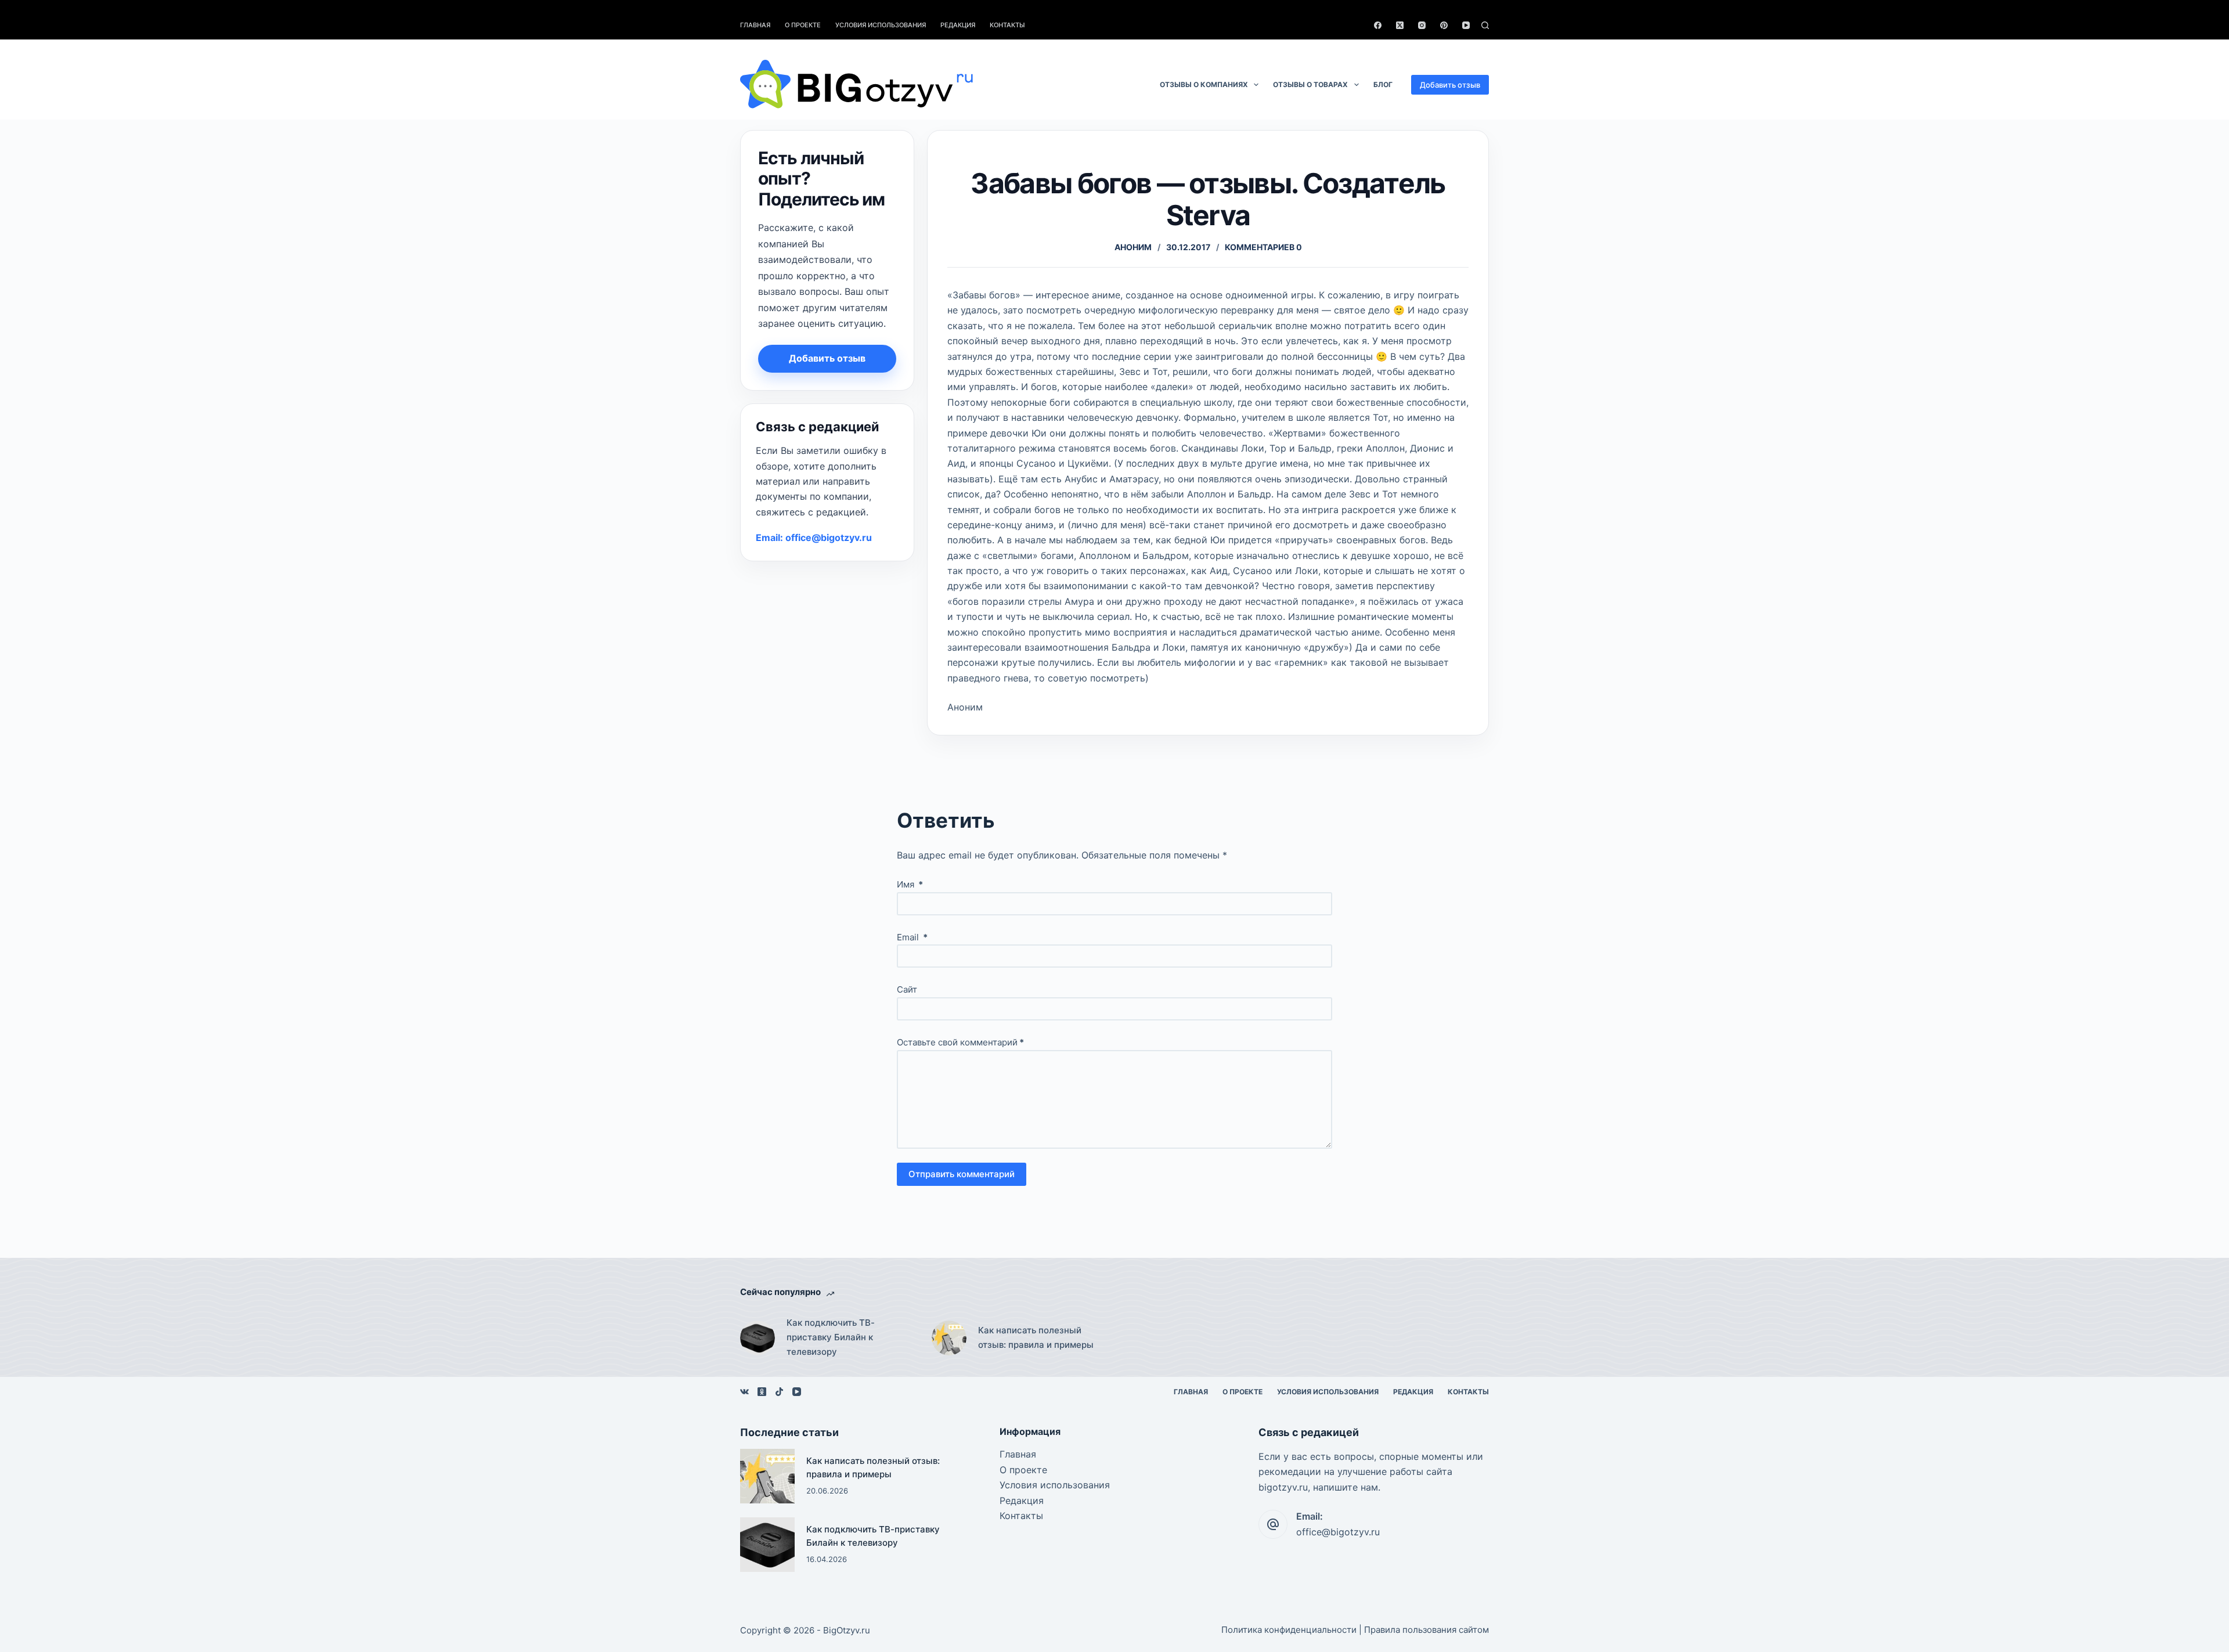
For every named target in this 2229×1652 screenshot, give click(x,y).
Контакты (1007, 25)
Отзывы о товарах (1310, 84)
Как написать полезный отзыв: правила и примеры (1036, 1337)
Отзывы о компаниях (1204, 84)
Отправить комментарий (962, 1174)
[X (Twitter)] (1400, 25)
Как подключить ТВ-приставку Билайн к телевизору (831, 1337)
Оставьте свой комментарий (960, 1042)
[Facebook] (1378, 25)
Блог (1383, 84)
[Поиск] (1485, 25)
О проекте (803, 25)
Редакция (958, 25)
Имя (910, 884)
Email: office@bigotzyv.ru (814, 538)
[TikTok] (779, 1392)
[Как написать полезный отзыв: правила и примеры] (949, 1338)
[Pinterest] (1444, 25)
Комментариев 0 (1263, 247)
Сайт (907, 989)
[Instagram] (1422, 25)
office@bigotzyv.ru (1338, 1532)
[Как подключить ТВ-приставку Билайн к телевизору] (758, 1338)
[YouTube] (1466, 25)
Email (912, 937)
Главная (755, 25)
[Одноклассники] (762, 1392)
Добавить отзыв (1450, 85)
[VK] (744, 1392)
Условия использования (881, 25)
